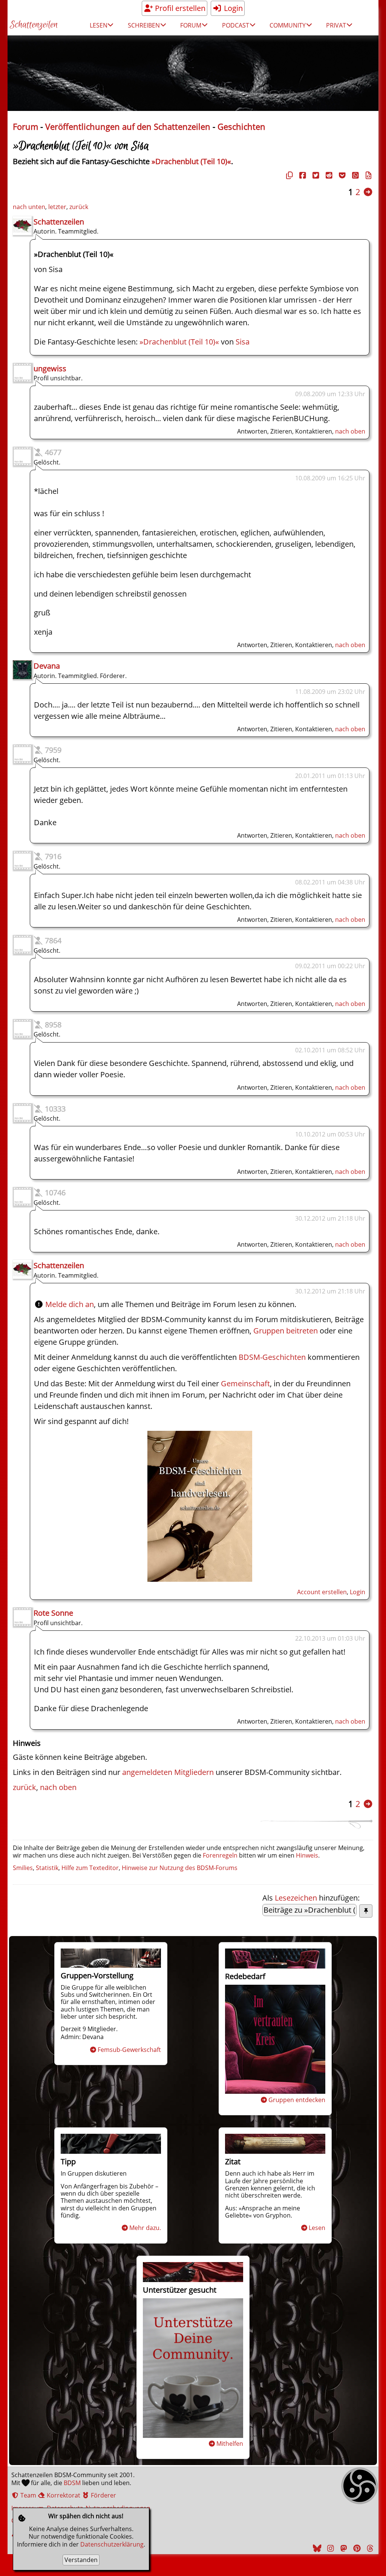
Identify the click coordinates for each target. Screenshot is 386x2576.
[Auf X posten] (315, 175)
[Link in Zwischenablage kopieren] (288, 175)
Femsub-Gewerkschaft (129, 2050)
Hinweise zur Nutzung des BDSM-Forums (180, 1868)
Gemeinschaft (245, 1383)
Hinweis (307, 1855)
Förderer (103, 2495)
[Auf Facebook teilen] (302, 175)
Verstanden (81, 2560)
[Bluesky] (316, 2548)
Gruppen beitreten (286, 1331)
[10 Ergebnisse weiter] (368, 192)
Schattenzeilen (34, 25)
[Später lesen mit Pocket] (341, 175)
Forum (25, 127)
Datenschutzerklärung (112, 2544)
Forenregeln (220, 1855)
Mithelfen (230, 2444)
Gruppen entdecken (297, 2100)
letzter (57, 207)
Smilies (23, 1868)
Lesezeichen (296, 1898)
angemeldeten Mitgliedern (168, 1772)
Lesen (317, 2228)
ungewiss (50, 368)
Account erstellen (322, 1592)
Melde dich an (70, 1304)
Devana (47, 666)
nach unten (29, 207)
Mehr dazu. (145, 2228)
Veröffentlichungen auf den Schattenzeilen (128, 127)
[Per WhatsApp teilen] (354, 175)
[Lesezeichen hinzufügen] (366, 1911)
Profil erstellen (179, 8)
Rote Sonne (53, 1613)
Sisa (243, 342)
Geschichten (241, 127)
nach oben (350, 431)
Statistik (47, 1868)
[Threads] (369, 2548)
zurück (79, 207)
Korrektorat (63, 2495)
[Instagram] (329, 2548)
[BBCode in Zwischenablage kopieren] (368, 175)
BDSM (72, 2483)
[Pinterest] (356, 2548)
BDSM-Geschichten (272, 1357)
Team (28, 2495)
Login (232, 8)
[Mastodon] (343, 2548)
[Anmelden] (200, 1579)
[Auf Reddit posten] (328, 175)
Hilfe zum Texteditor (90, 1868)
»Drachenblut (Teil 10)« (191, 161)
